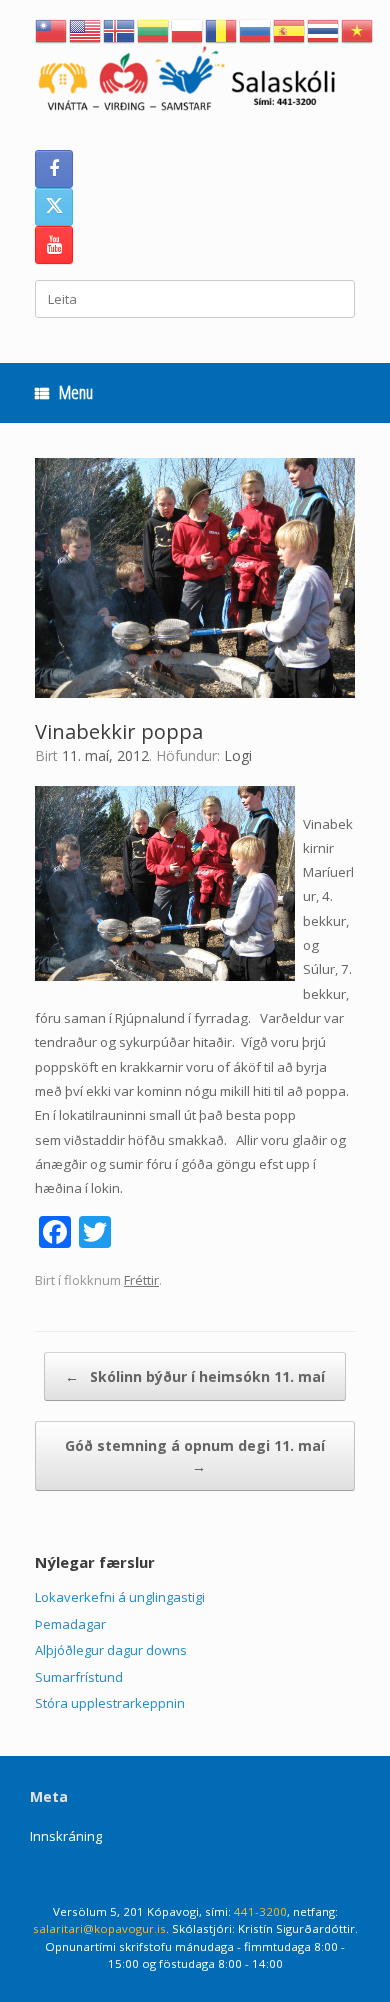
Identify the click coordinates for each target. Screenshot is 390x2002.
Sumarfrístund (79, 1677)
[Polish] (188, 29)
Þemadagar (70, 1624)
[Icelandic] (120, 29)
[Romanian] (222, 29)
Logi (238, 755)
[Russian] (256, 29)
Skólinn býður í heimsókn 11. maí (195, 1376)
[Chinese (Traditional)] (52, 29)
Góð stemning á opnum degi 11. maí (195, 1456)
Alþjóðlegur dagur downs (111, 1650)
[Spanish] (290, 29)
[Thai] (324, 29)
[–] (195, 82)
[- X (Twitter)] (54, 207)
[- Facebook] (54, 169)
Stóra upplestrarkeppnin (110, 1703)
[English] (86, 29)
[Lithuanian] (154, 29)
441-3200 (260, 1911)
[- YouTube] (54, 245)
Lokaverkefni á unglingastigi (120, 1597)
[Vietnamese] (358, 29)
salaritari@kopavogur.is (99, 1928)
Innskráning (66, 1836)
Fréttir (141, 1280)
